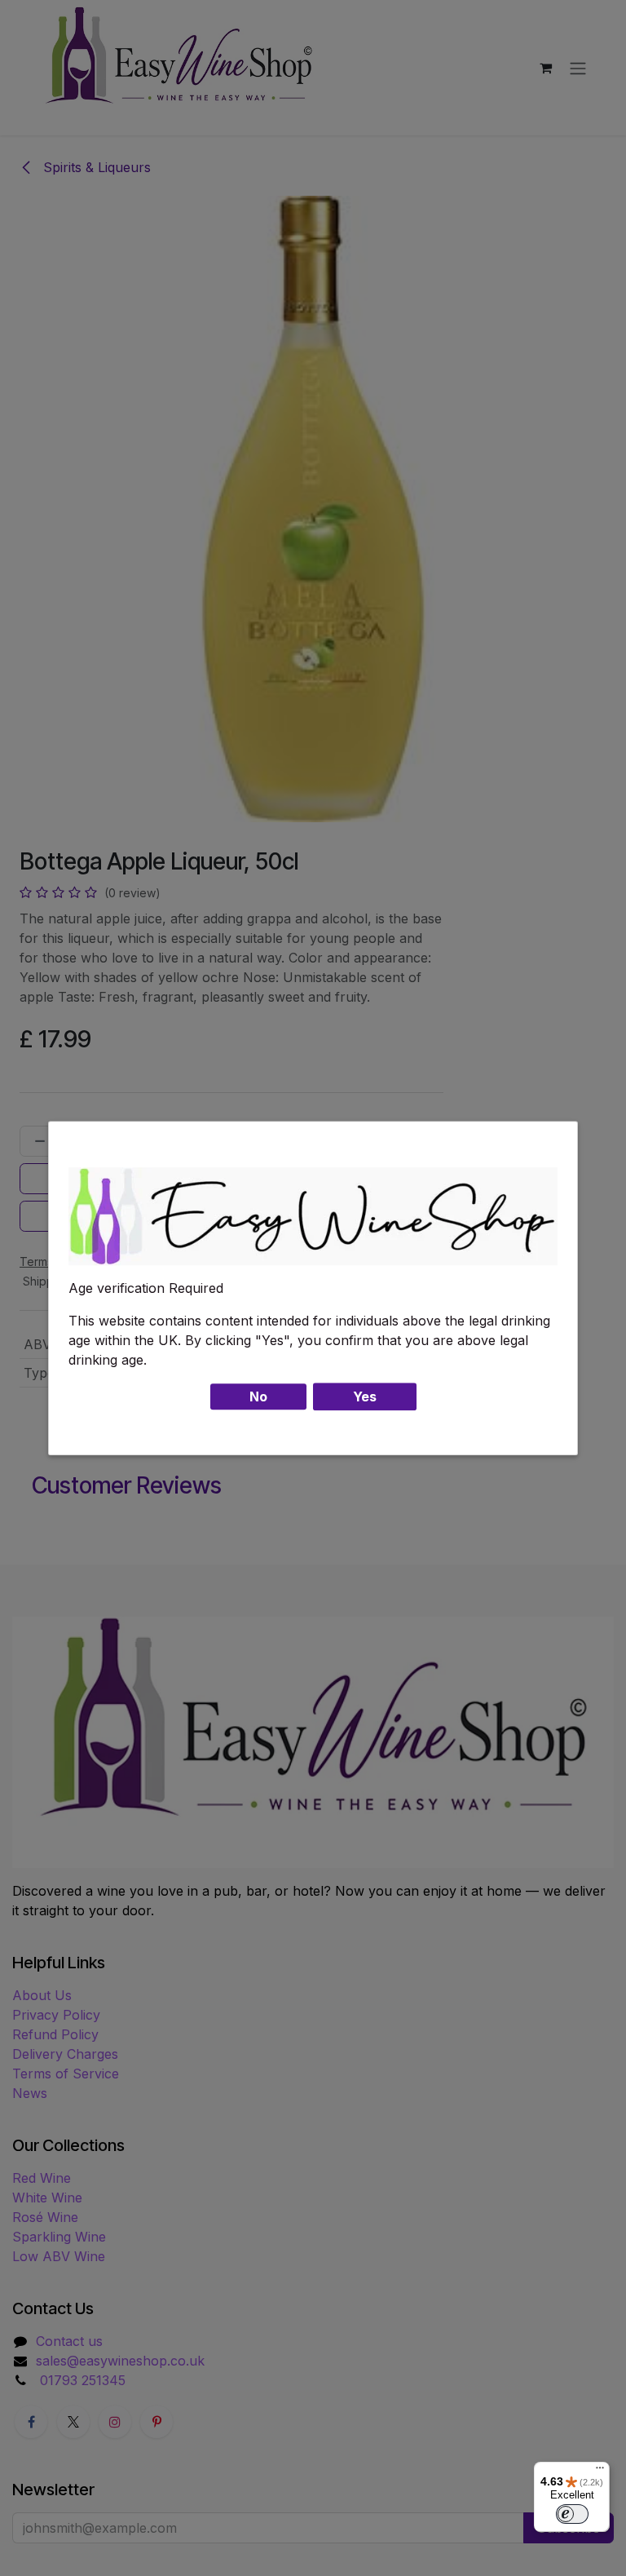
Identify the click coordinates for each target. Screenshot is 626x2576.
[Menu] (600, 2472)
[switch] (572, 2514)
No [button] (258, 1396)
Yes (365, 1396)
